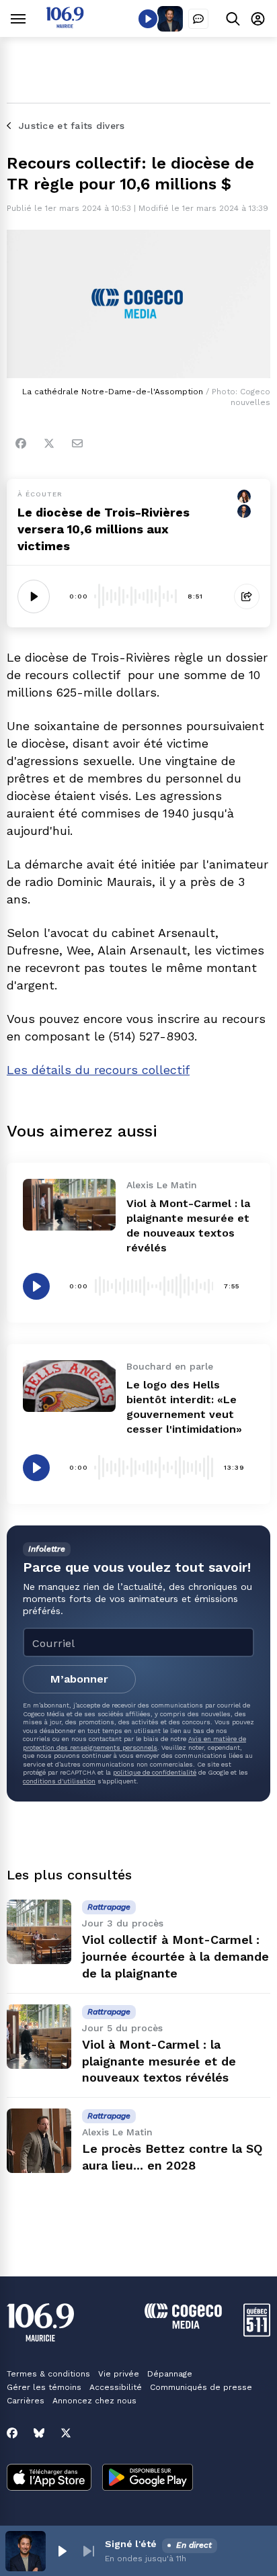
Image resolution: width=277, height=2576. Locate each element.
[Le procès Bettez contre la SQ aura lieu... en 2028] (39, 2141)
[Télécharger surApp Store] (49, 2479)
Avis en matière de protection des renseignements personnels (134, 1743)
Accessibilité (116, 2387)
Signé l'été (131, 2544)
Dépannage (170, 2374)
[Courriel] (77, 443)
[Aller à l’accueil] (65, 25)
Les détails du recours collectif (98, 1070)
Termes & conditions (48, 2374)
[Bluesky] (39, 2433)
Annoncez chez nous (94, 2401)
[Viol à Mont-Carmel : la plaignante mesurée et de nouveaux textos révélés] (69, 1205)
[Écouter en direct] (148, 19)
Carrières (26, 2401)
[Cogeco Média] (183, 2325)
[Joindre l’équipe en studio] (198, 19)
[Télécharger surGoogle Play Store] (148, 2479)
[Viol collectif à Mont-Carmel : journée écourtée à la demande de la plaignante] (39, 1932)
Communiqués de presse (201, 2387)
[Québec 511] (257, 2333)
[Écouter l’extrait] (34, 596)
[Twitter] (49, 443)
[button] (62, 2551)
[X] (66, 2433)
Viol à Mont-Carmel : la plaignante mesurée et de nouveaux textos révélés (159, 2061)
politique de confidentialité (155, 1772)
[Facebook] (21, 443)
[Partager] (247, 596)
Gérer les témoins (44, 2387)
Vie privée (119, 2374)
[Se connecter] (258, 18)
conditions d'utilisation (59, 1781)
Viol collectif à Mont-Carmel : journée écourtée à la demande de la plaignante (175, 1956)
